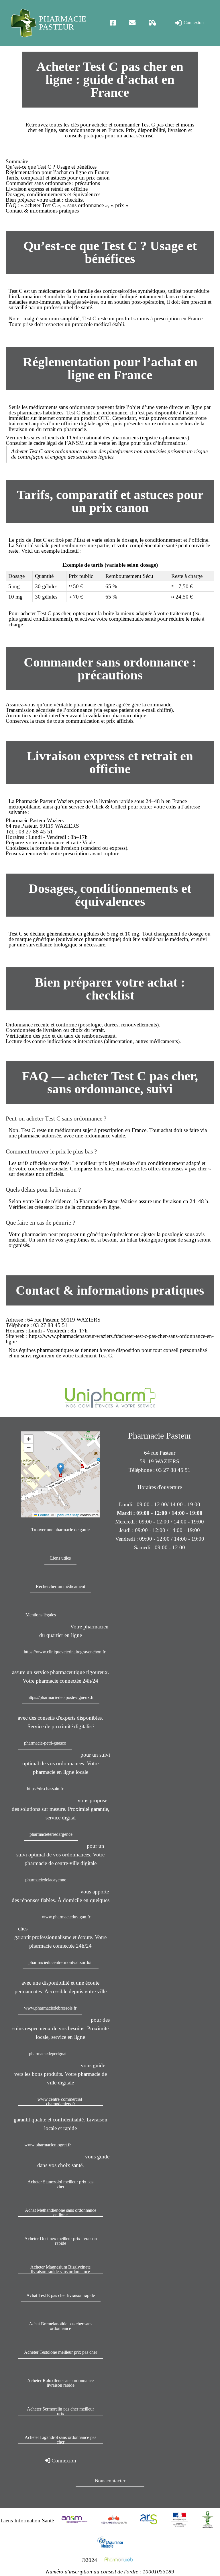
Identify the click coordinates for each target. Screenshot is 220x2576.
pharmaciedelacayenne (46, 1880)
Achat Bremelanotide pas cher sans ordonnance (61, 2326)
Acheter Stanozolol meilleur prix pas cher (60, 2184)
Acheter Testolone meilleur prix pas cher (61, 2352)
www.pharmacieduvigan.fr (66, 1917)
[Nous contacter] (132, 23)
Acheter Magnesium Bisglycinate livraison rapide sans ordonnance (60, 2269)
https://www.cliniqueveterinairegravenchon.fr (65, 1652)
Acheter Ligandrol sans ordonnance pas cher (60, 2439)
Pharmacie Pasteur (63, 23)
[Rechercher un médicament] (153, 23)
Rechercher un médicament (60, 1586)
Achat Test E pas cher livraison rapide (61, 2295)
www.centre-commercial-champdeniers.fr (60, 2101)
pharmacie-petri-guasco (45, 1743)
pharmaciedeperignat (48, 2054)
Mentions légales (41, 1615)
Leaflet (43, 1515)
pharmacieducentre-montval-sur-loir (61, 1962)
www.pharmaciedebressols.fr (50, 2008)
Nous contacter (110, 2481)
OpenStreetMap (67, 1515)
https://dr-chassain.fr (45, 1789)
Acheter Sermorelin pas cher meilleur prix (60, 2411)
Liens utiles (60, 1558)
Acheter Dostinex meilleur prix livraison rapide (61, 2241)
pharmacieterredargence (51, 1834)
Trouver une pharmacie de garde (60, 1530)
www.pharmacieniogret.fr (48, 2145)
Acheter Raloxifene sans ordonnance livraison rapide (60, 2383)
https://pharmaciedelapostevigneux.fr (61, 1697)
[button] (61, 1469)
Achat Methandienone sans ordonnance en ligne (61, 2212)
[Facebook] (113, 23)
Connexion (193, 23)
